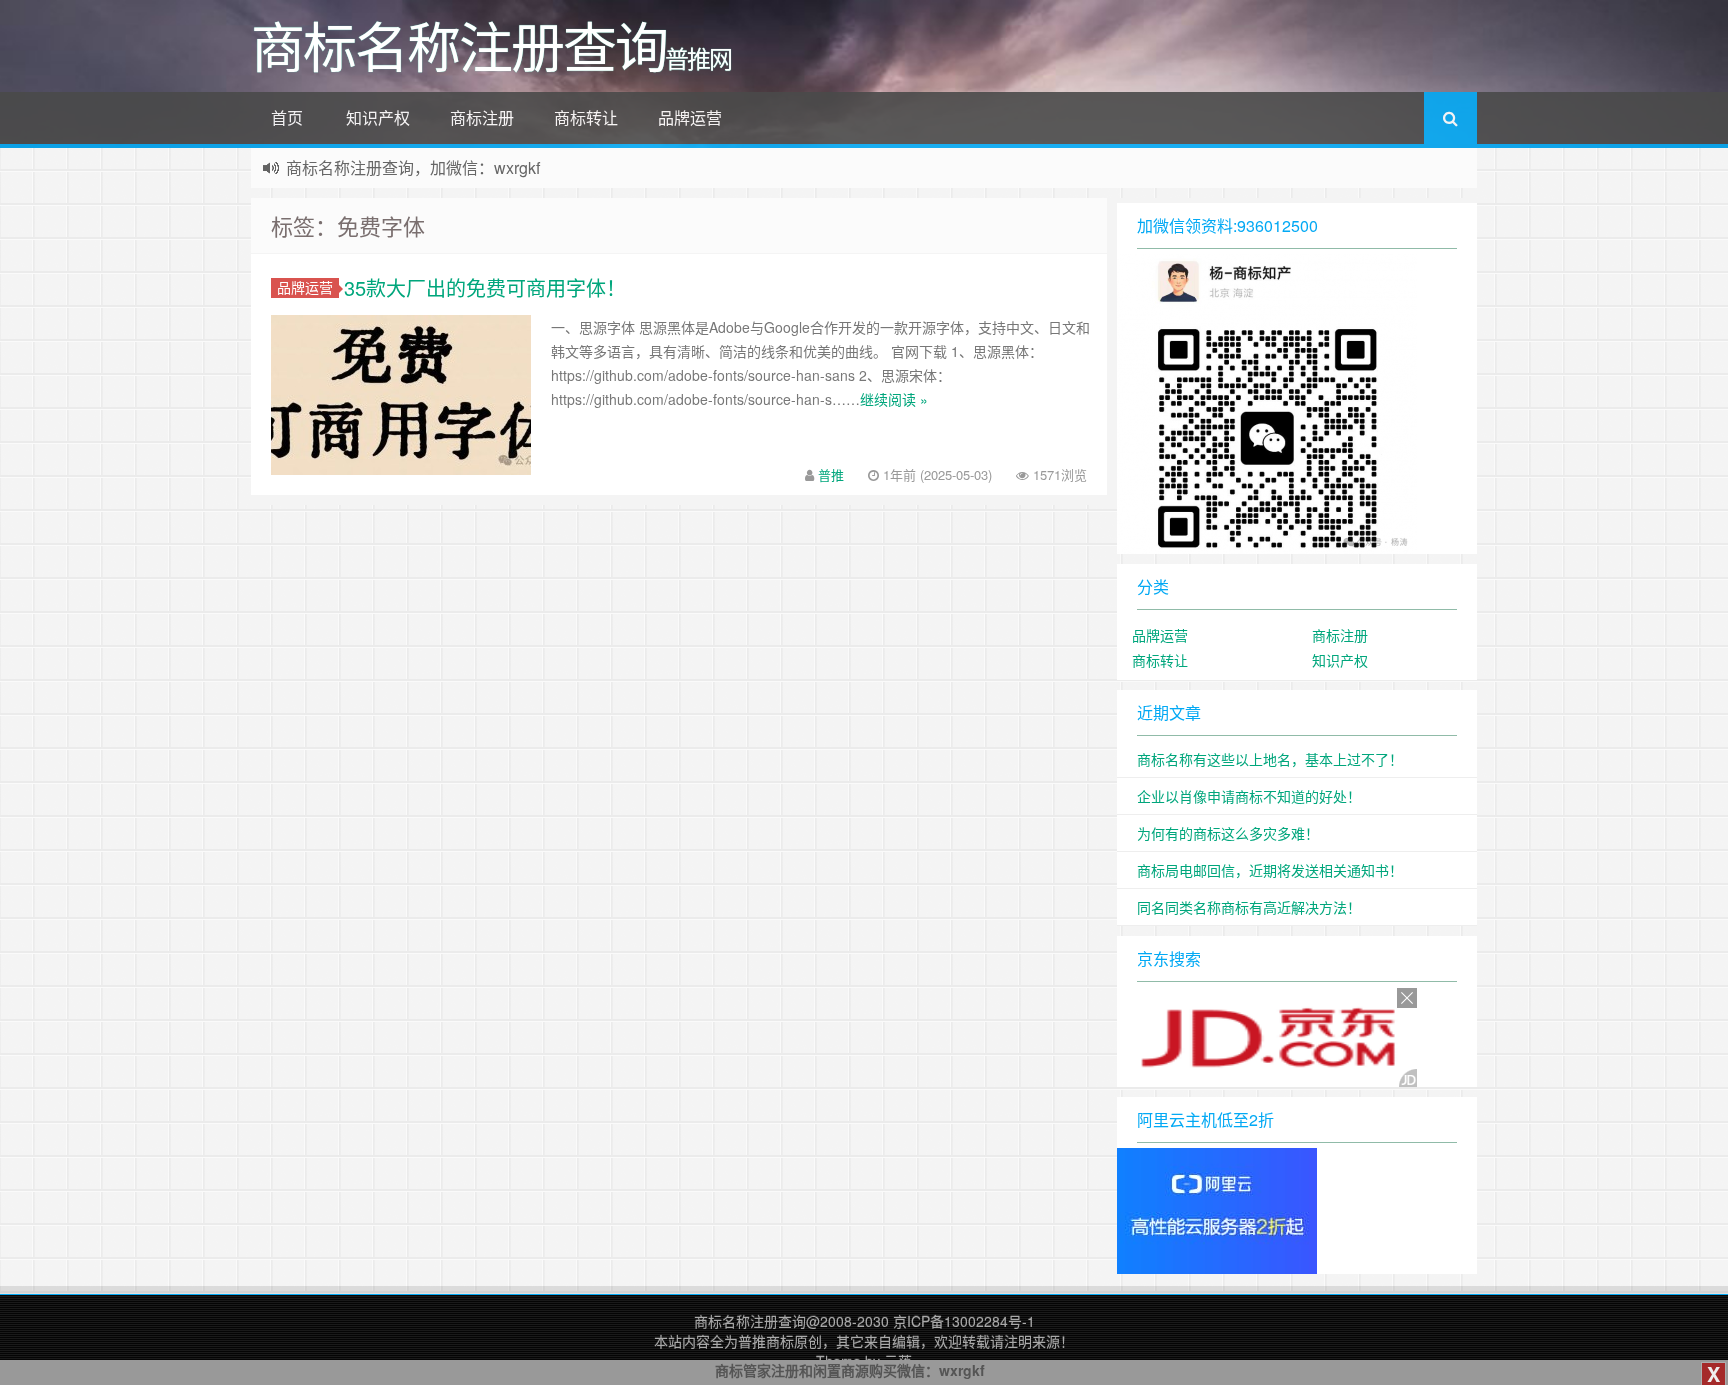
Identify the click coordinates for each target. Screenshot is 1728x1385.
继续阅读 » (894, 399)
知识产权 (378, 117)
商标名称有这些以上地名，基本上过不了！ (1270, 759)
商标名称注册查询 (750, 1321)
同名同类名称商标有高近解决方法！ (1249, 907)
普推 (831, 474)
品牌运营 (690, 117)
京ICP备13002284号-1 (964, 1321)
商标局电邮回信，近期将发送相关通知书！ (1270, 870)
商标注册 (482, 117)
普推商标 (766, 1341)
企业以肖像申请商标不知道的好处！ (1249, 796)
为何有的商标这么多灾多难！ (1228, 833)
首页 (287, 117)
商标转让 (586, 117)
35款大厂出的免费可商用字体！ (485, 287)
